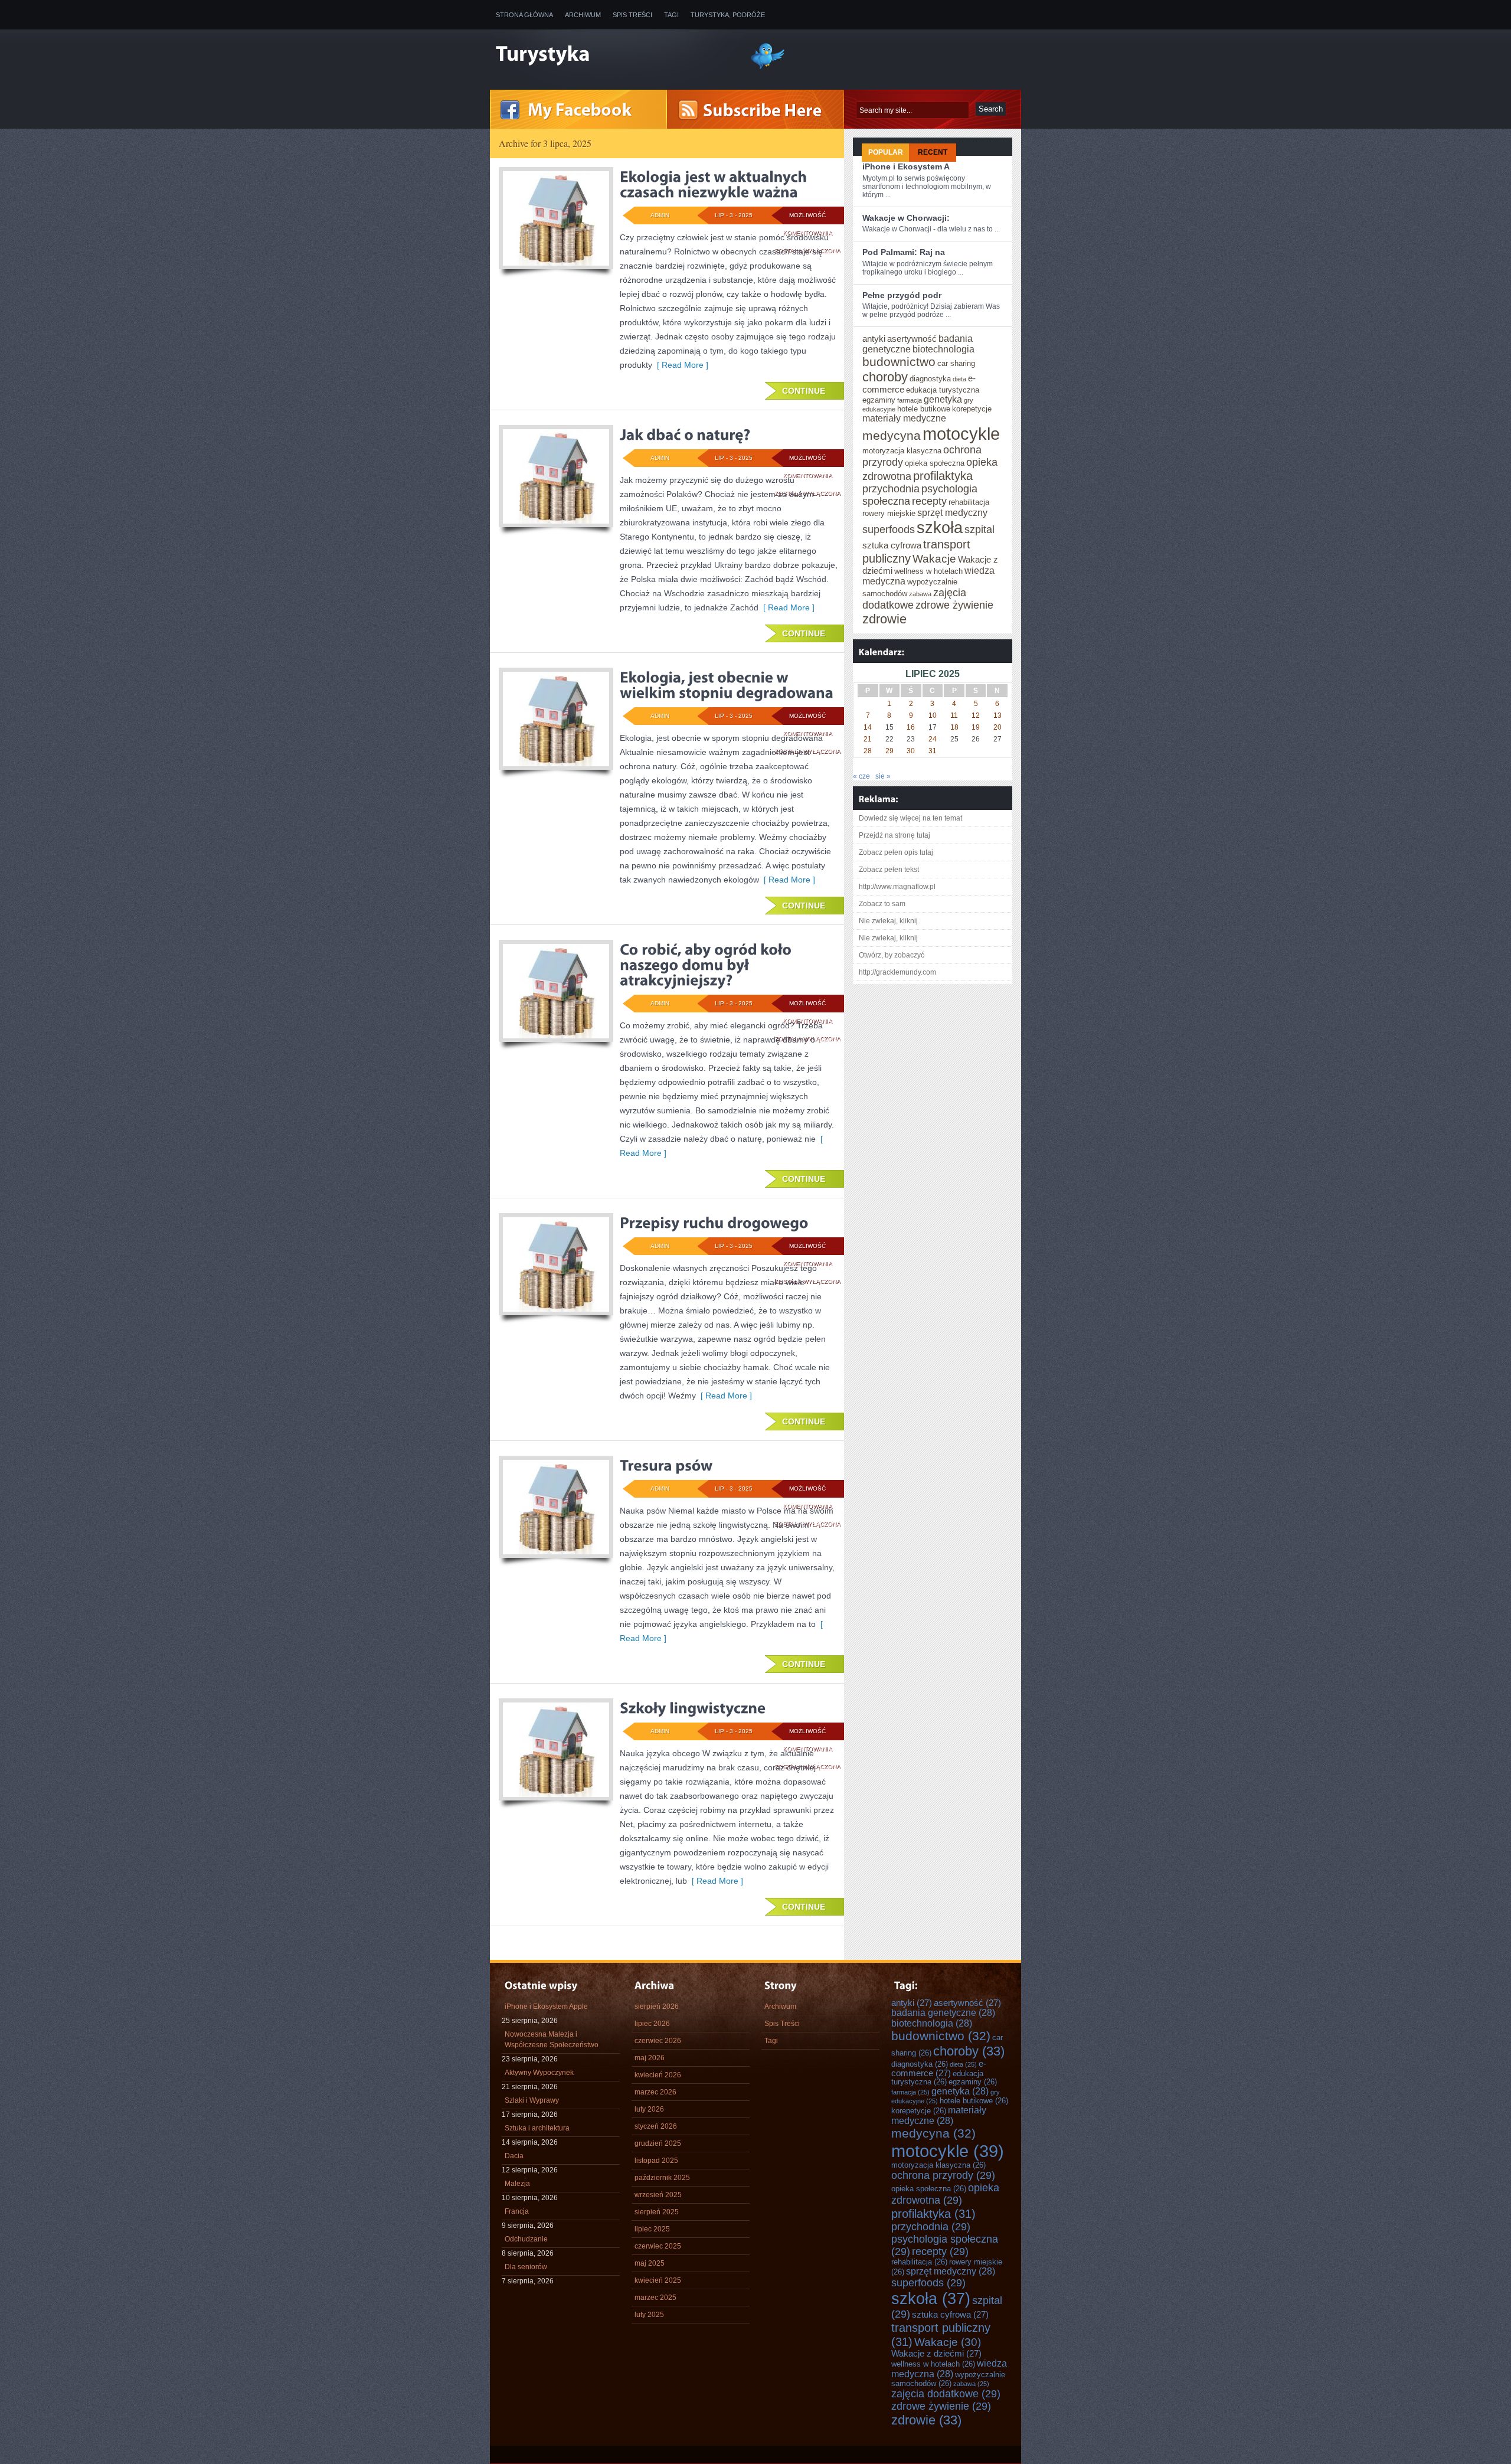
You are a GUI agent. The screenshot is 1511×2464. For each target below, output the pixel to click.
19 (976, 727)
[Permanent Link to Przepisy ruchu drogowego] (714, 1223)
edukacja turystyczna (943, 390)
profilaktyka (943, 476)
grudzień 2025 (658, 2143)
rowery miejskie (889, 514)
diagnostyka (930, 379)
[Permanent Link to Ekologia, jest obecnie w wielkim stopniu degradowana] (727, 685)
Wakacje (934, 559)
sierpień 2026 (657, 2007)
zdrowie (884, 619)
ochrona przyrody (943, 2175)
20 (997, 727)
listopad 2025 (656, 2161)
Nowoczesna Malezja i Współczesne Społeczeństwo (552, 2040)
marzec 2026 (655, 2092)
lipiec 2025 (652, 2229)
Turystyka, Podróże (728, 15)
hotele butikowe (924, 409)
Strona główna (524, 15)
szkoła (940, 527)
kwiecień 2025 (658, 2280)
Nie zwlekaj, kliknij (888, 921)
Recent (933, 152)
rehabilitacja (969, 502)
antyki (874, 339)
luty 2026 (649, 2109)
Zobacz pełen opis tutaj (896, 852)
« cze (861, 776)
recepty (929, 501)
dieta (959, 379)
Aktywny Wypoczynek (539, 2073)
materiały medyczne (904, 418)
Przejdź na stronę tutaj (895, 835)
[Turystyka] (614, 55)
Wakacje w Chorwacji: (906, 218)
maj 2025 (650, 2263)
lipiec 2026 (652, 2024)
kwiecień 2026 (658, 2075)
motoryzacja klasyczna (902, 451)
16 (911, 727)
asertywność (912, 339)
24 (933, 739)
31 (933, 751)
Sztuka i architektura (537, 2128)
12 (976, 715)
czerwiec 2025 (658, 2246)
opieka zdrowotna (945, 2194)
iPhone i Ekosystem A (906, 166)
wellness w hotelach (928, 571)
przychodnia (891, 489)
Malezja (517, 2184)
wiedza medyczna (949, 2369)
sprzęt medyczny (952, 513)
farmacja (910, 400)
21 (868, 739)
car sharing (956, 364)
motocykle (961, 434)
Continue (804, 391)
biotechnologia (943, 349)
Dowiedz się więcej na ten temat (910, 818)
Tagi (671, 15)
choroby (885, 377)
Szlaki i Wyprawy (532, 2100)
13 (997, 715)
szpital (979, 530)
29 (889, 751)
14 (868, 727)
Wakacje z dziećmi (936, 2354)
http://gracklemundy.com (897, 972)
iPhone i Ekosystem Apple (546, 2007)
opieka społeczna (935, 463)
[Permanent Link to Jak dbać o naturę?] (685, 434)
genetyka (943, 399)
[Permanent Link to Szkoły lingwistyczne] (693, 1708)
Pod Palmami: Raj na (904, 252)
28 (868, 751)
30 (911, 751)
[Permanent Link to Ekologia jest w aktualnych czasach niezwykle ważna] (715, 184)
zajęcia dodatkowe (946, 2394)
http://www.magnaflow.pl (897, 887)
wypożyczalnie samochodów (948, 2379)
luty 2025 (649, 2315)
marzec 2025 (655, 2298)
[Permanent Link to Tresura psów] (666, 1465)
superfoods (889, 530)
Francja (517, 2211)
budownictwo (899, 362)
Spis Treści (632, 15)
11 (954, 715)
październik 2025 (662, 2178)
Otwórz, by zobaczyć (892, 955)
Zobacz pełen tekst (889, 870)
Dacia (514, 2156)
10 (933, 715)
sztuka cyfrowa (892, 545)
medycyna (892, 436)
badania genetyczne (943, 2013)
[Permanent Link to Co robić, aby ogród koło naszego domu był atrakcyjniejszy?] (707, 965)
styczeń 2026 (656, 2126)
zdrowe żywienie (954, 605)
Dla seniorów (526, 2267)
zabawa (920, 594)
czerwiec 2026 (658, 2041)
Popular (886, 152)
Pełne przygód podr (902, 295)
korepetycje (972, 409)
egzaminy (879, 400)
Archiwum (583, 15)
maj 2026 (650, 2058)
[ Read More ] (680, 365)
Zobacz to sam (882, 904)
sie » (883, 776)
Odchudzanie (526, 2239)
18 (954, 727)
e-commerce (939, 2068)
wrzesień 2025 (658, 2195)
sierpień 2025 (657, 2212)
